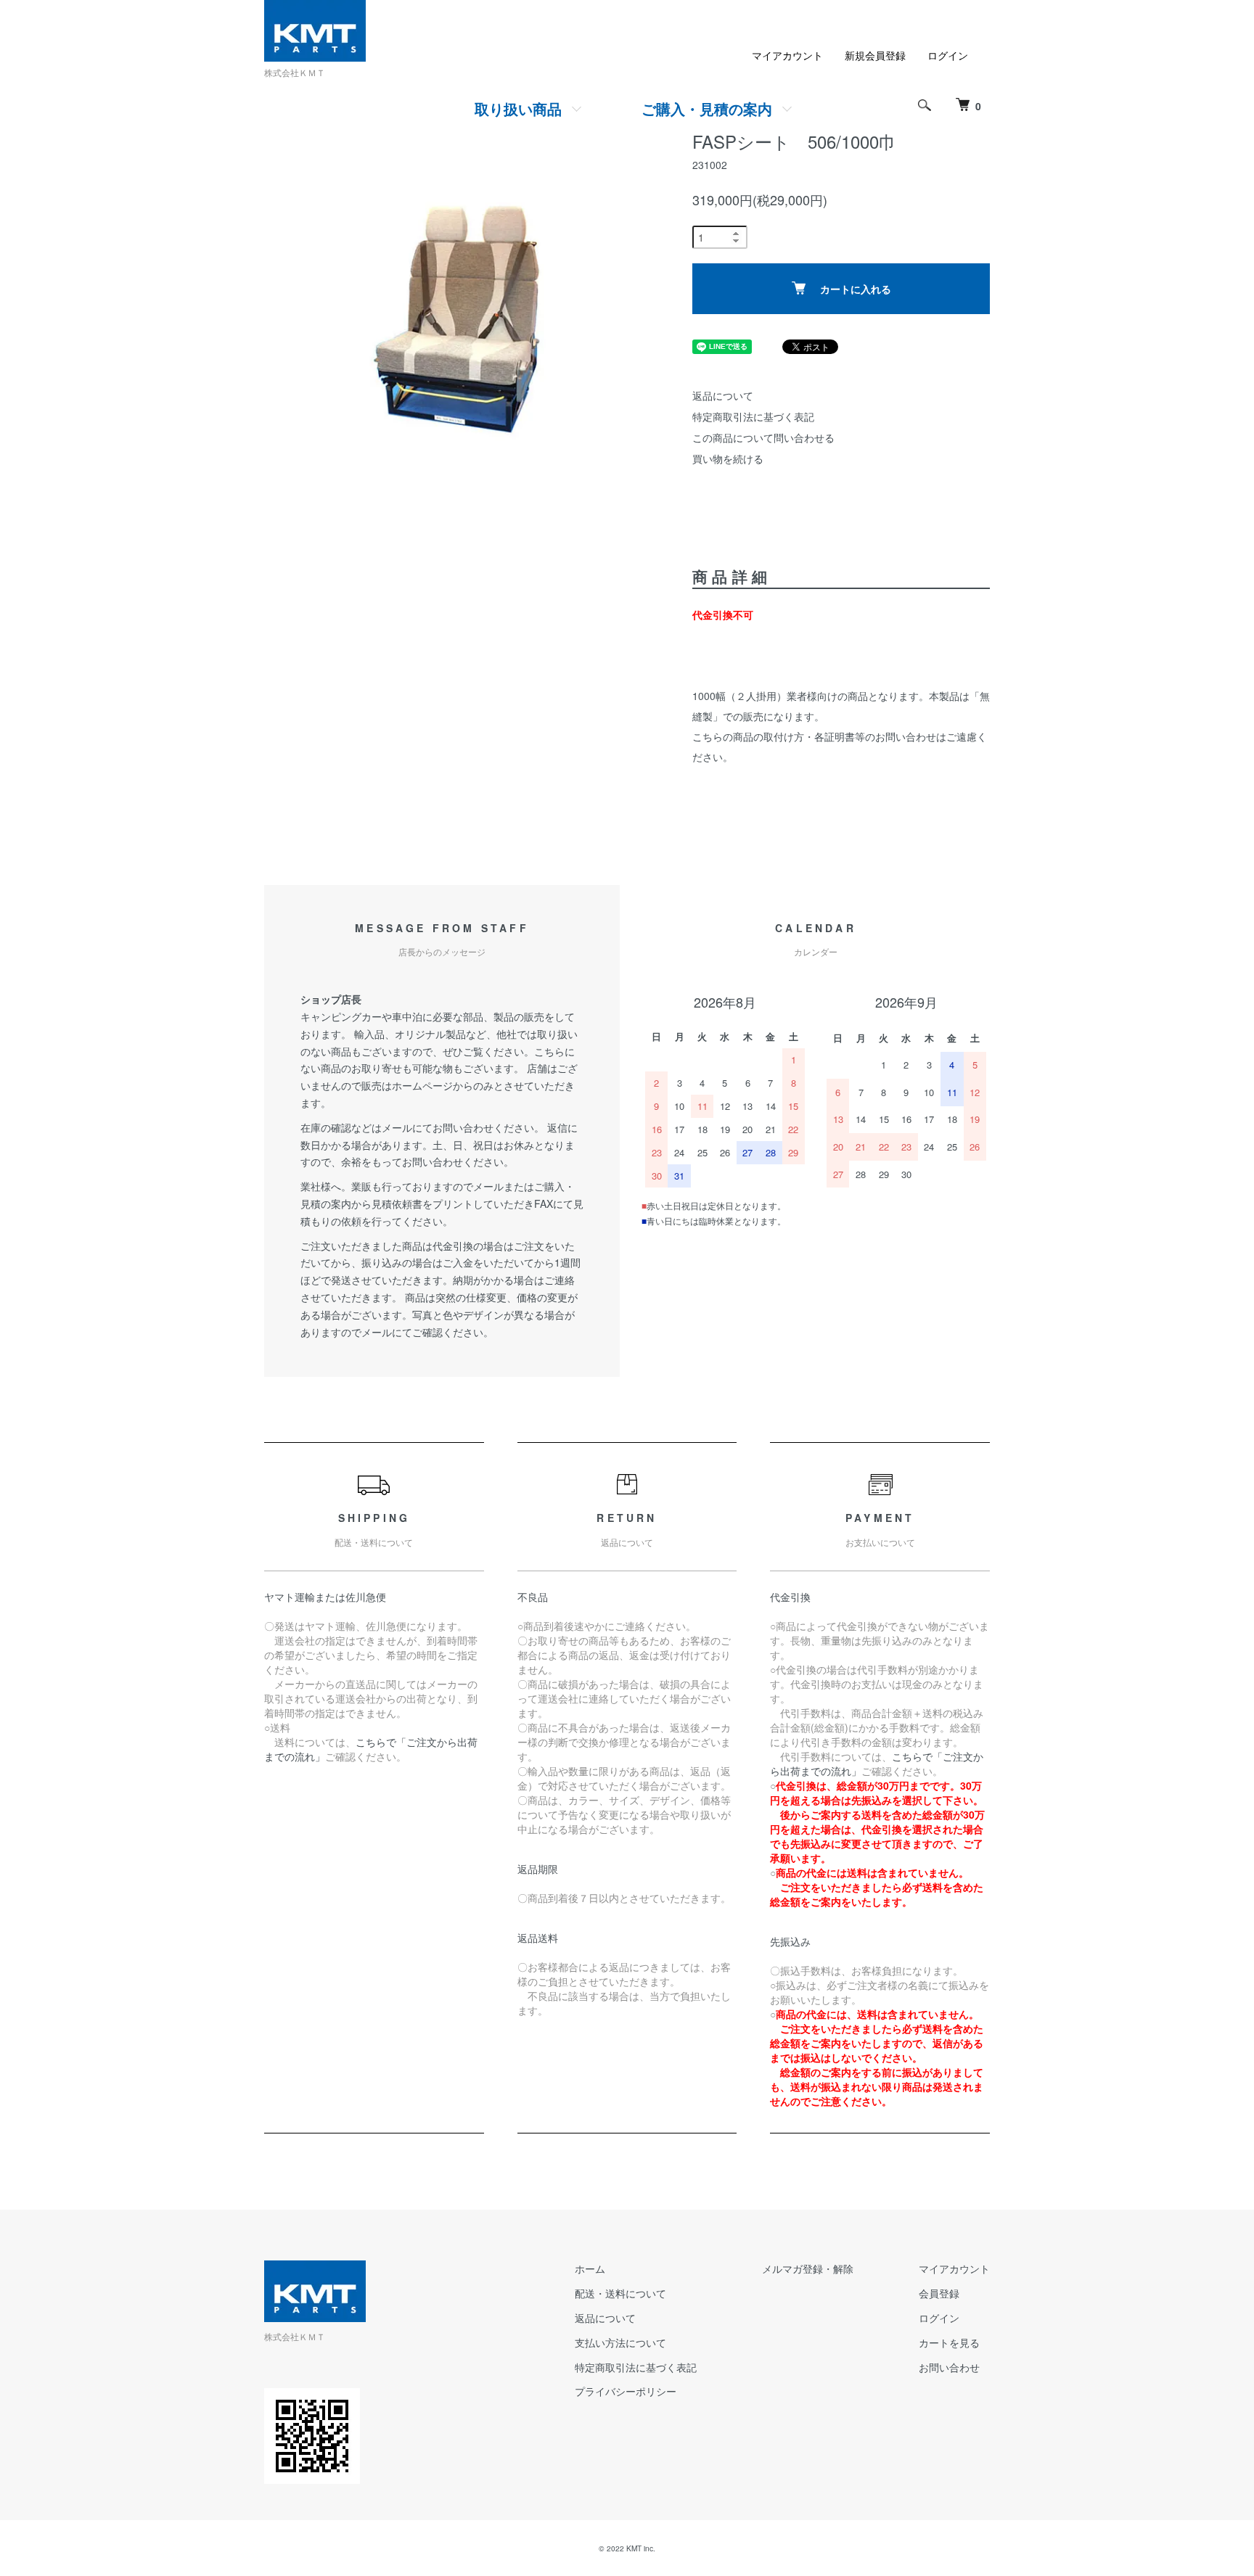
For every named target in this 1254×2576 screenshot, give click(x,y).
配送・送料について (620, 2293)
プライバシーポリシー (626, 2391)
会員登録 (939, 2293)
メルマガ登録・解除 (808, 2268)
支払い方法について (620, 2342)
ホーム (590, 2268)
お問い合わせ (949, 2367)
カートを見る (949, 2342)
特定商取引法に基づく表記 (753, 416)
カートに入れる (856, 289)
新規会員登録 (875, 55)
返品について (723, 395)
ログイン (948, 55)
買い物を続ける (728, 458)
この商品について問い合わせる (763, 437)
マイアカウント (787, 55)
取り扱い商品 (518, 108)
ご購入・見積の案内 (707, 108)
